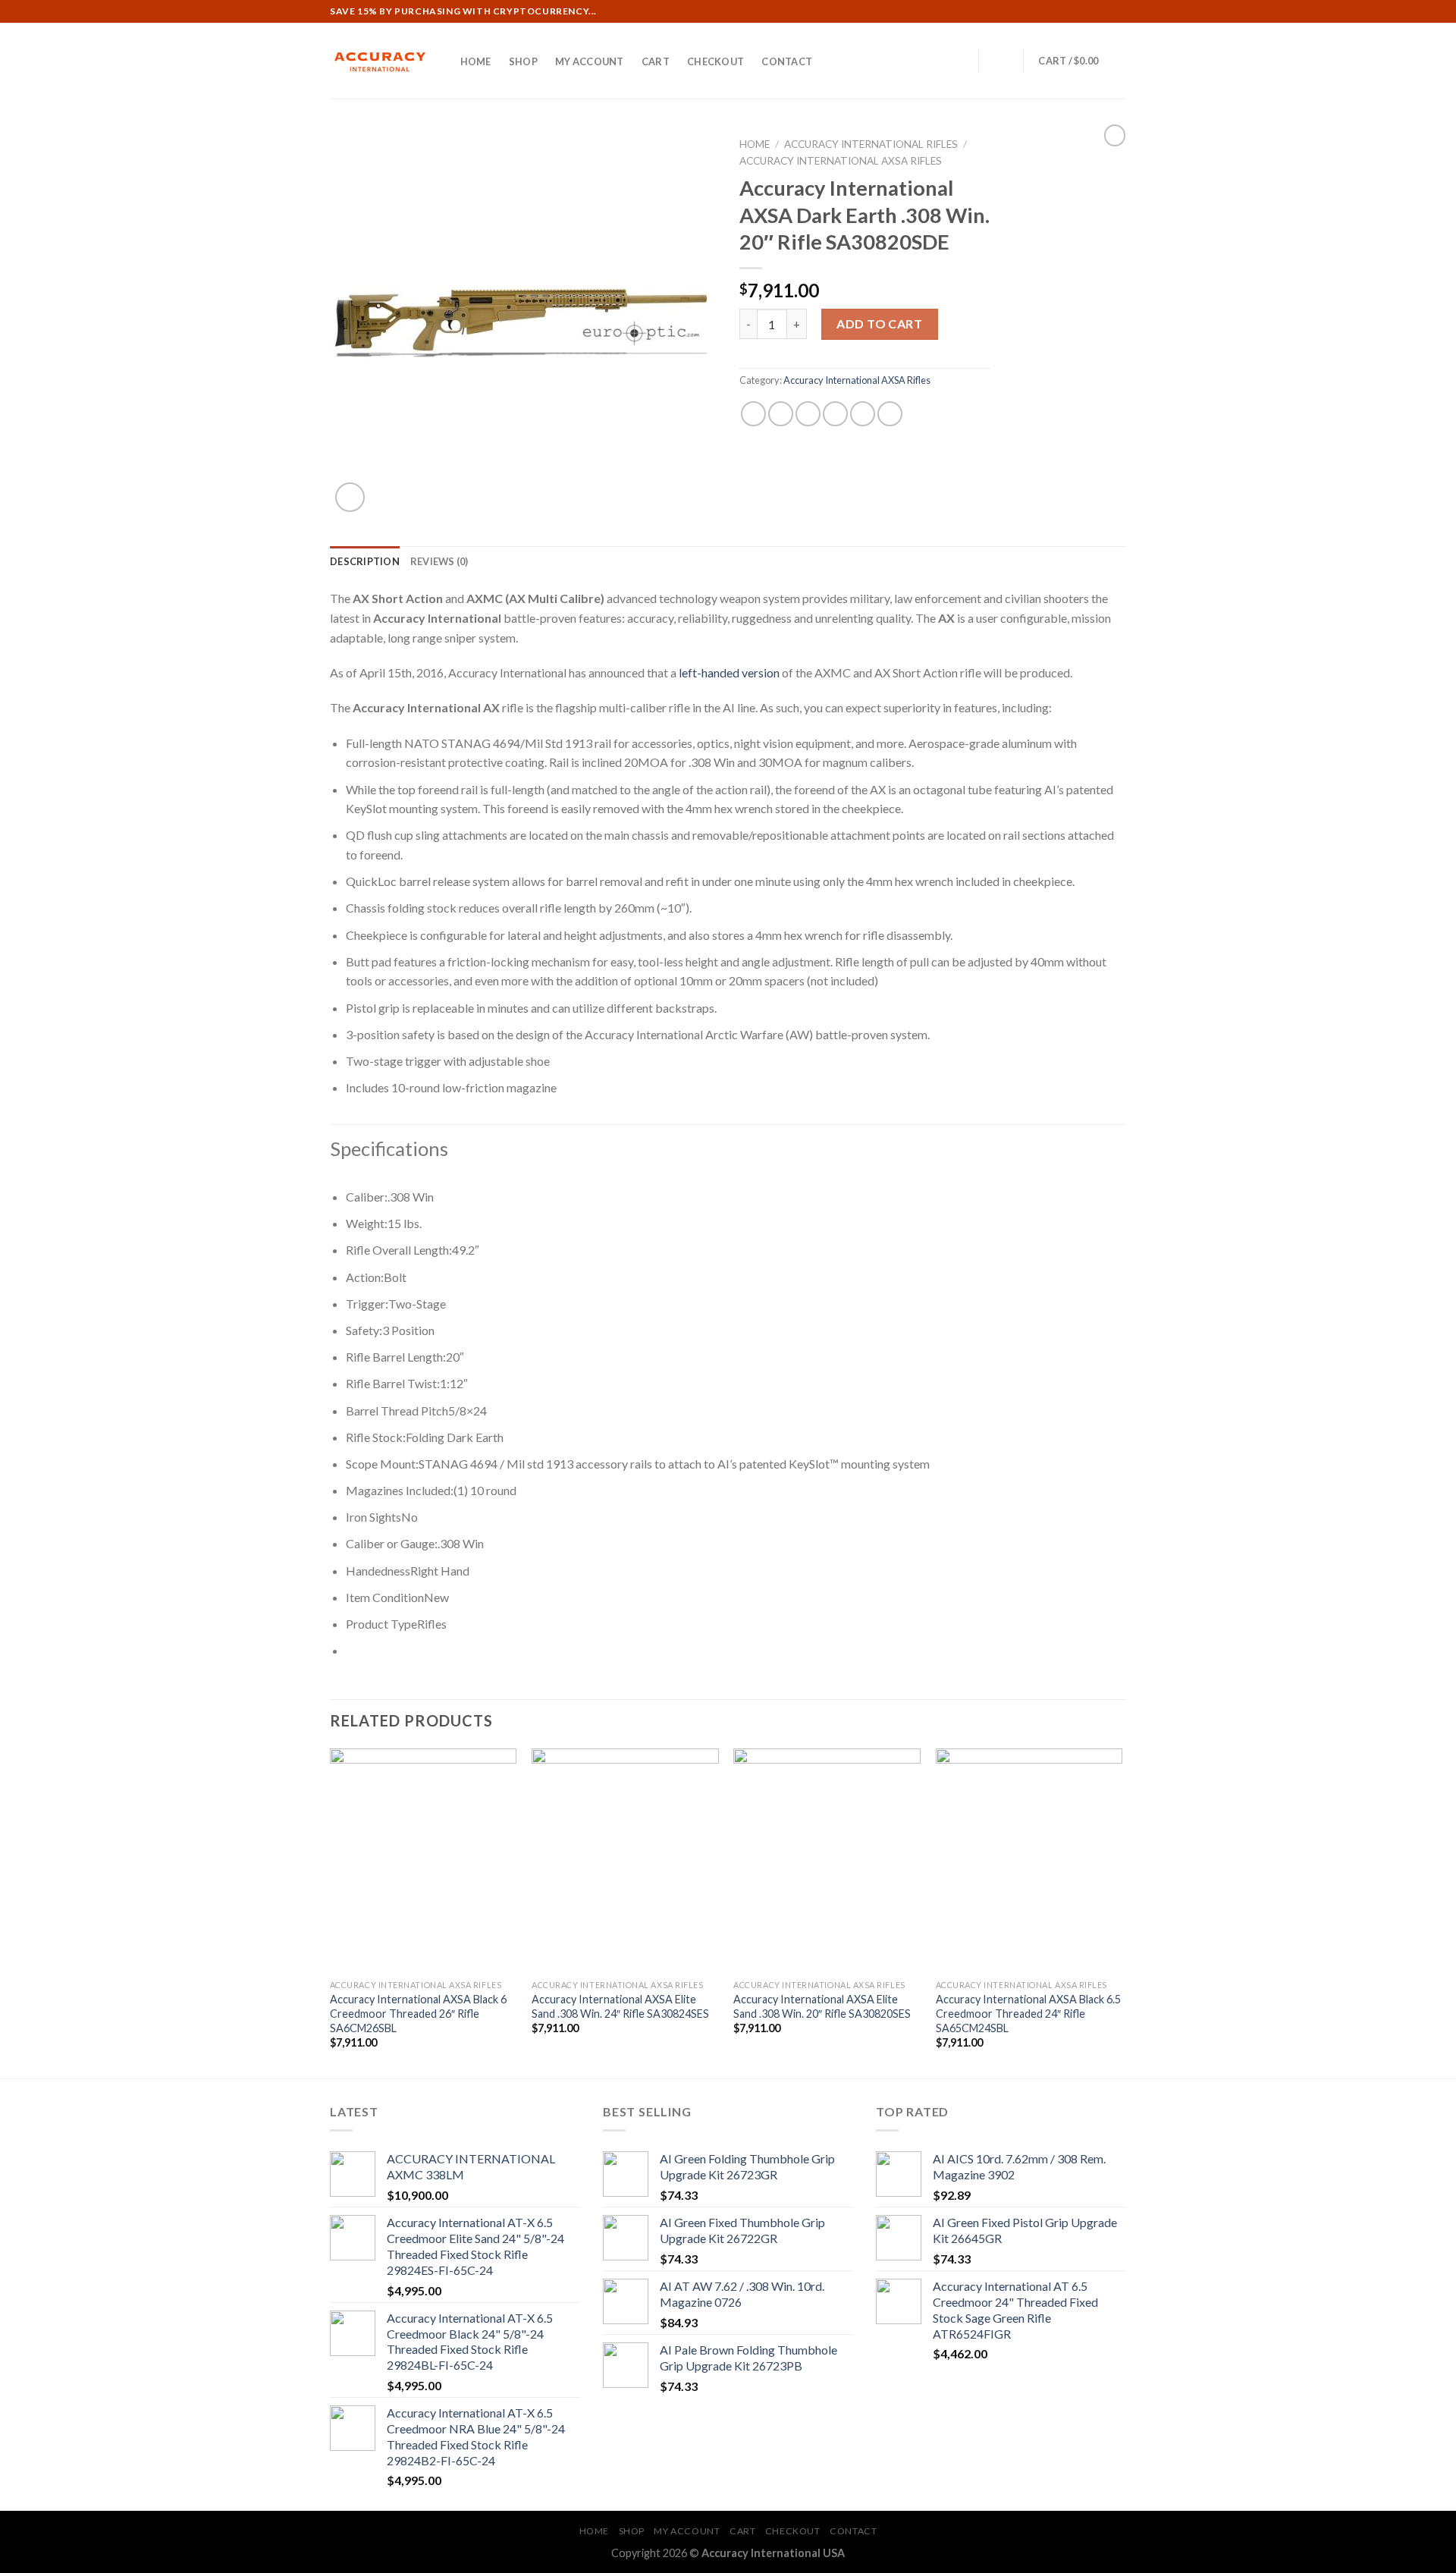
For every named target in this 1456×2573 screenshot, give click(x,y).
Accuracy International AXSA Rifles (841, 161)
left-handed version (729, 672)
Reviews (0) (439, 561)
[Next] (1122, 1912)
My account (590, 61)
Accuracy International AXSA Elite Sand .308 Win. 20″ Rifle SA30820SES (822, 2006)
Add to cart (879, 324)
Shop (523, 61)
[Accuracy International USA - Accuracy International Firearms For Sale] (379, 61)
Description (365, 561)
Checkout (715, 61)
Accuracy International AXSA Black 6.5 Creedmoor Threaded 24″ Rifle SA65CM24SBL (1028, 2013)
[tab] (365, 561)
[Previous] (331, 1912)
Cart (656, 61)
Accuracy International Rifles (871, 144)
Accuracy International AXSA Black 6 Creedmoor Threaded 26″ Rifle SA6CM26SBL (418, 2013)
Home (476, 61)
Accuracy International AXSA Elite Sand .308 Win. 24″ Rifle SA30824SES (620, 2006)
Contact (787, 61)
